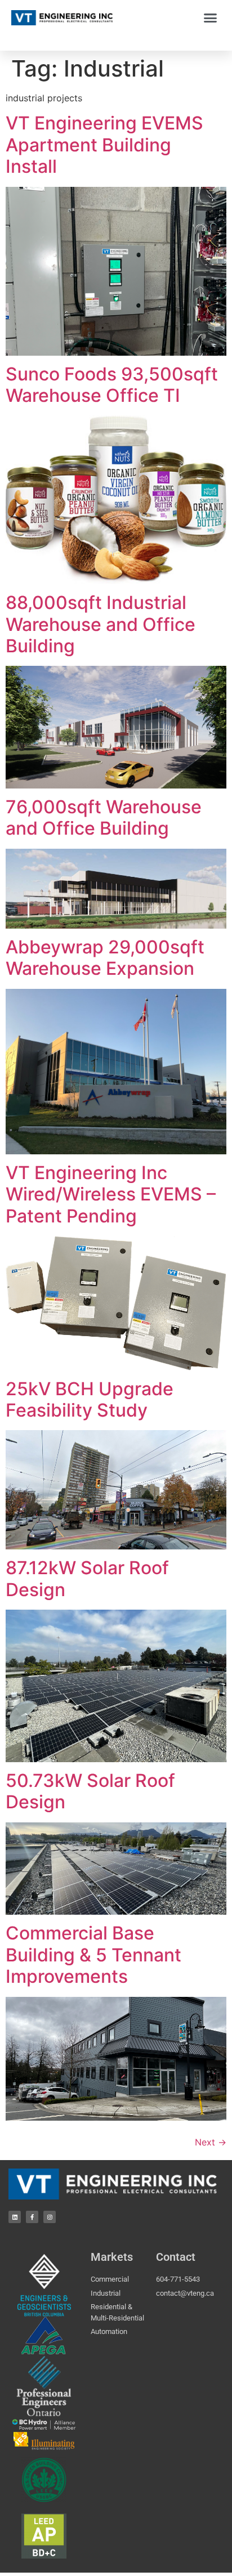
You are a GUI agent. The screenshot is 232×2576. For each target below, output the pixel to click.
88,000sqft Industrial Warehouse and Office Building (101, 624)
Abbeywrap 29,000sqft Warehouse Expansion (105, 958)
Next (211, 2142)
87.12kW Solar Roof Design (87, 1578)
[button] (211, 18)
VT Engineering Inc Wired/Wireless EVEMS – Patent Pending (111, 1194)
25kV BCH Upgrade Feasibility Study (90, 1399)
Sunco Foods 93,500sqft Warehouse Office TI (112, 385)
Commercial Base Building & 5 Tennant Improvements (93, 1955)
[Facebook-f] (32, 2217)
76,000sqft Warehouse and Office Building (104, 817)
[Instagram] (50, 2217)
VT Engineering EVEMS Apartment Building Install (104, 145)
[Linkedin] (15, 2217)
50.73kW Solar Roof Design (90, 1791)
